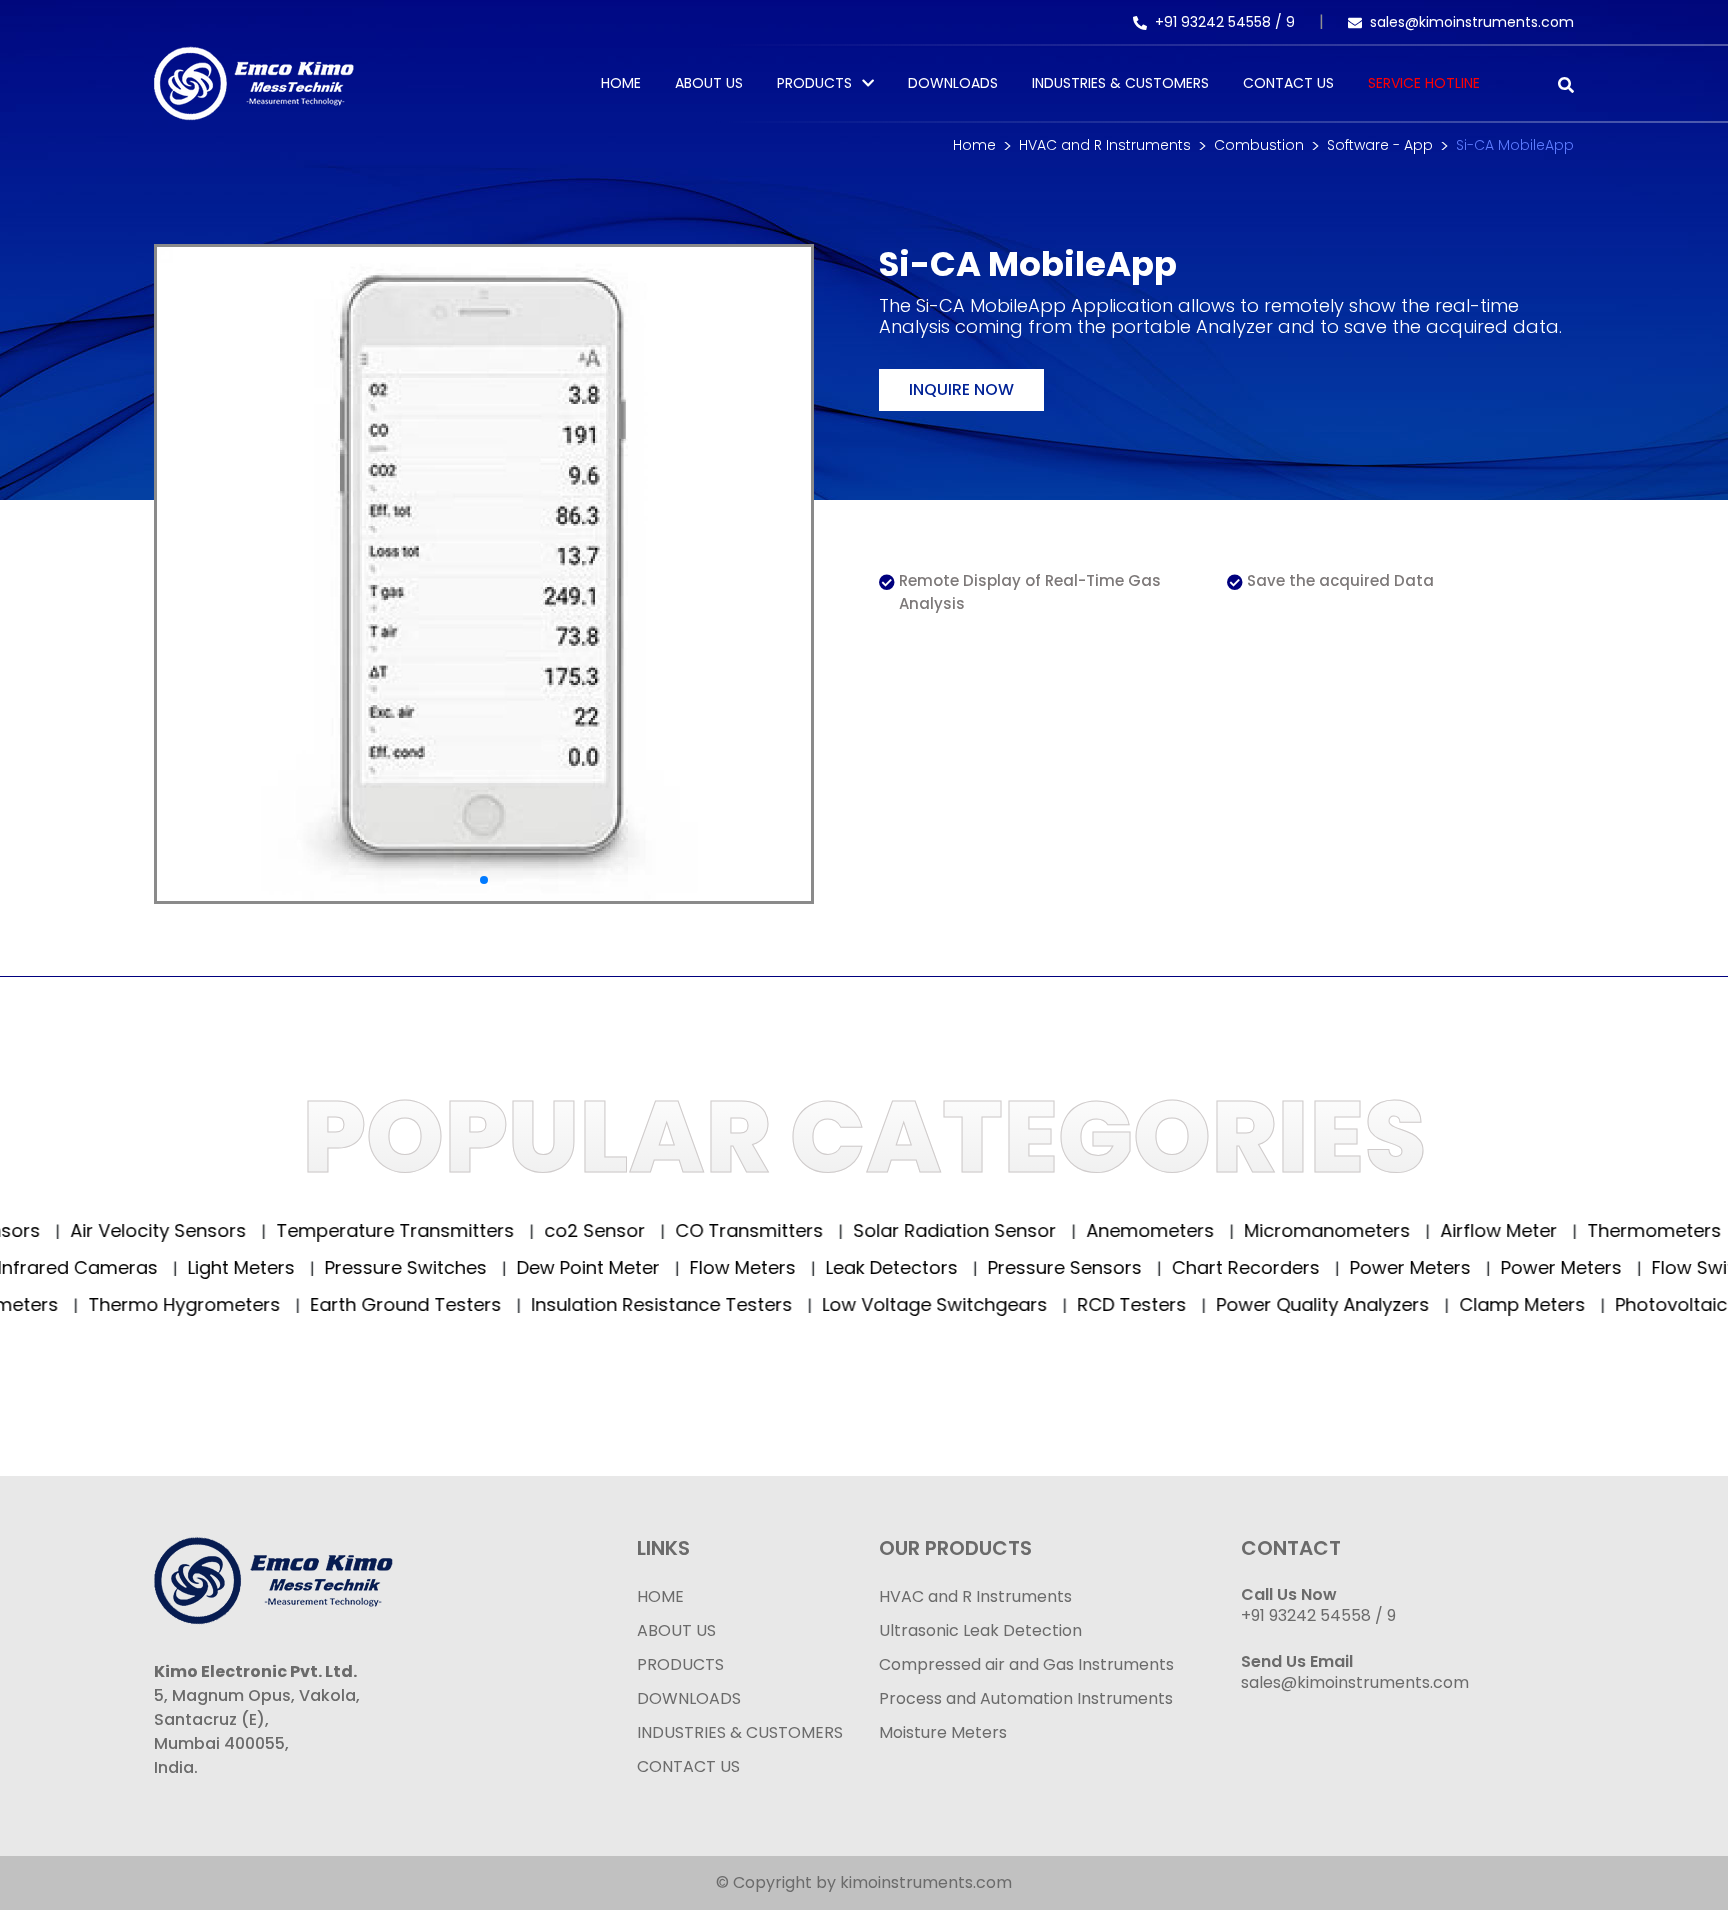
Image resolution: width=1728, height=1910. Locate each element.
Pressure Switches (410, 1267)
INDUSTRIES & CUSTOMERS (740, 1732)
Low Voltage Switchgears (874, 1304)
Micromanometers (1279, 1230)
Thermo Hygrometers (123, 1304)
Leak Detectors (896, 1267)
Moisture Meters (943, 1732)
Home (621, 83)
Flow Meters (747, 1267)
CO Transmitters (701, 1230)
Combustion (1259, 145)
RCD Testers (1071, 1304)
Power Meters (1415, 1267)
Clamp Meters (1461, 1304)
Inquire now (961, 389)
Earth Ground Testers (345, 1304)
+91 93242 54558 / (1220, 22)
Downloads (953, 83)
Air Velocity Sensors (110, 1230)
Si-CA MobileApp (1515, 145)
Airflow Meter (1451, 1230)
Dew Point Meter (593, 1267)
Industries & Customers (1120, 83)
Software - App (1380, 145)
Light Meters (246, 1267)
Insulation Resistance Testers (601, 1304)
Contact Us (1288, 83)
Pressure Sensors (1069, 1267)
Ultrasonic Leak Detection (980, 1630)
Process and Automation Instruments (1026, 1698)
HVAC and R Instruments (1105, 145)
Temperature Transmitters (347, 1230)
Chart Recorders (1250, 1267)
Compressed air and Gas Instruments (1026, 1664)
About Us (709, 83)
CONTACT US (688, 1766)
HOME (660, 1596)
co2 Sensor (547, 1230)
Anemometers (1102, 1230)
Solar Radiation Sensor (907, 1230)
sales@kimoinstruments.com (1472, 22)
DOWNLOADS (689, 1698)
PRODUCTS (814, 83)
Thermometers (1606, 1230)
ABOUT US (676, 1630)
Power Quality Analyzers (1262, 1304)
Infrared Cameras (82, 1267)
